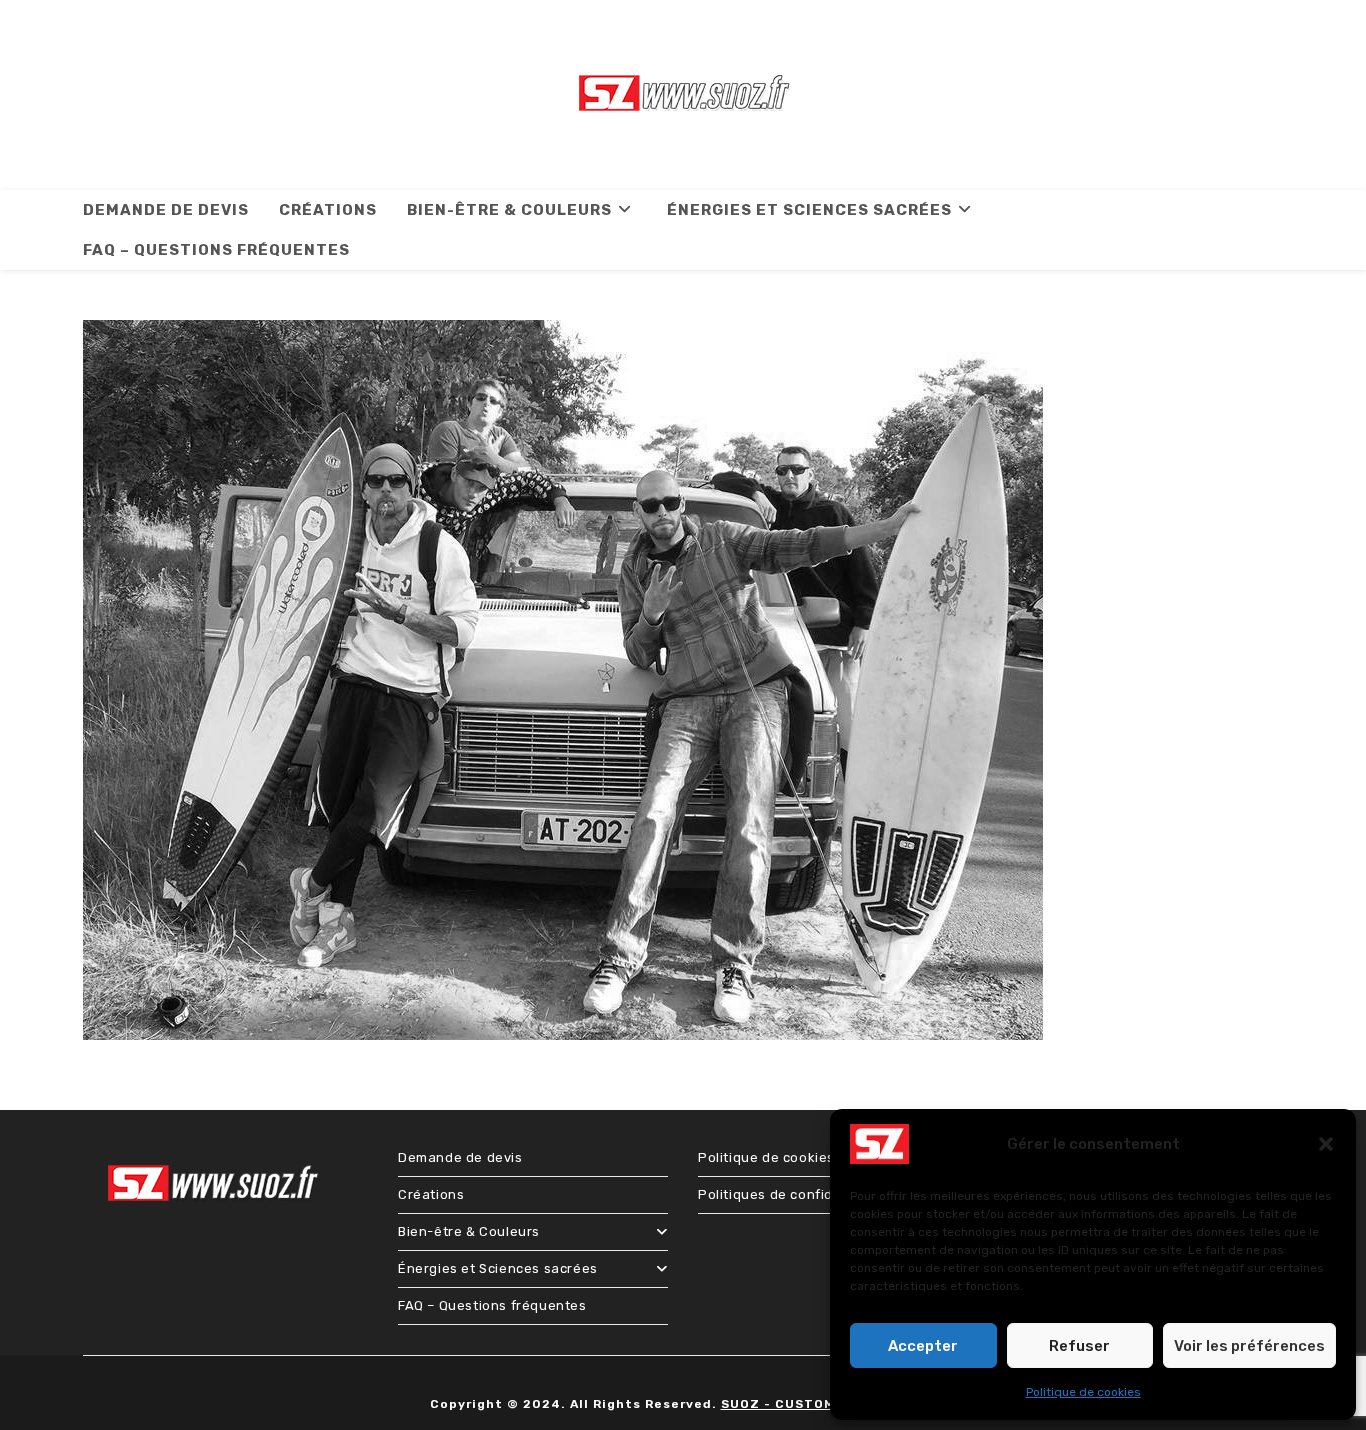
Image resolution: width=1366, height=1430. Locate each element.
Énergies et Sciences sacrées (498, 1268)
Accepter (923, 1346)
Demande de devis (460, 1157)
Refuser (1079, 1346)
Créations (431, 1194)
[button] (1326, 1144)
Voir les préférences (1249, 1346)
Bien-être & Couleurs (469, 1231)
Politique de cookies (1083, 1392)
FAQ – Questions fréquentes (492, 1305)
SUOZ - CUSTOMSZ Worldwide (826, 1404)
